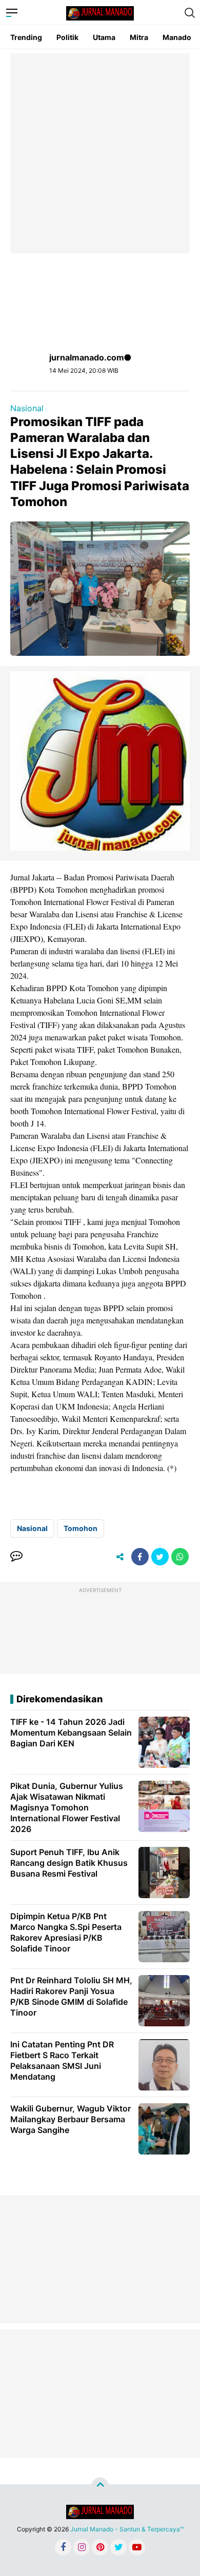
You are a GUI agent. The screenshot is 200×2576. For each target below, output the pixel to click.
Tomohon (81, 1528)
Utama (104, 37)
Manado (177, 37)
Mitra (139, 37)
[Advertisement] (100, 153)
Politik (67, 37)
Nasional (27, 408)
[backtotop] (100, 2486)
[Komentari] (16, 1557)
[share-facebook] (140, 1557)
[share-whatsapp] (180, 1557)
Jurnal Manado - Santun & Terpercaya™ (127, 2529)
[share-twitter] (160, 1557)
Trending (26, 37)
